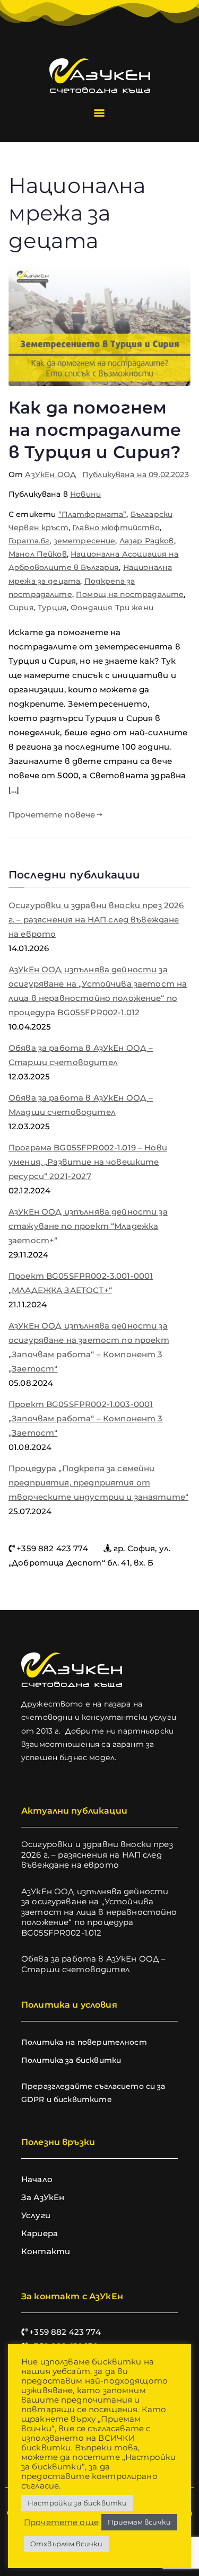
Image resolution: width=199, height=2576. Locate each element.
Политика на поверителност (84, 2042)
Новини (85, 494)
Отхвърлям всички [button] (66, 2544)
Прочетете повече (52, 815)
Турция (52, 608)
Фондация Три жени (112, 608)
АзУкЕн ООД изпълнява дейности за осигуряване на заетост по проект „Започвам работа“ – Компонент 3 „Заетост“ (89, 1347)
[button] (99, 112)
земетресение (85, 541)
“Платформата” (93, 514)
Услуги (36, 2215)
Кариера (40, 2233)
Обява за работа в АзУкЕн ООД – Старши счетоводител (81, 1055)
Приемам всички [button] (139, 2522)
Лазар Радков (147, 541)
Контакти (46, 2251)
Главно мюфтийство (116, 527)
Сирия (21, 608)
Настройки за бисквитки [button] (77, 2503)
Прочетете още (61, 2522)
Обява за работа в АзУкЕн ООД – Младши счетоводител (81, 1105)
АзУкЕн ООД (50, 474)
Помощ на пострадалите (130, 594)
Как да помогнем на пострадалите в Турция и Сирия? (95, 429)
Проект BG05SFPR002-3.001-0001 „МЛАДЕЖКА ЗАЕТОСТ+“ (81, 1283)
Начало (37, 2179)
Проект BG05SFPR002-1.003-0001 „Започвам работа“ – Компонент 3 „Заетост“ (86, 1418)
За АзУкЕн (43, 2197)
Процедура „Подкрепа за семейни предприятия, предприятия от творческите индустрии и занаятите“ (98, 1483)
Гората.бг (29, 541)
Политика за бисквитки (71, 2060)
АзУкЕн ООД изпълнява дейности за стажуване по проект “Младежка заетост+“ (88, 1226)
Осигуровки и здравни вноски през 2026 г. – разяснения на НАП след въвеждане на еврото (96, 920)
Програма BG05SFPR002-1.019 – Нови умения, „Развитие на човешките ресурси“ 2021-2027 (88, 1162)
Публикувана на (136, 474)
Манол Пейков (38, 554)
